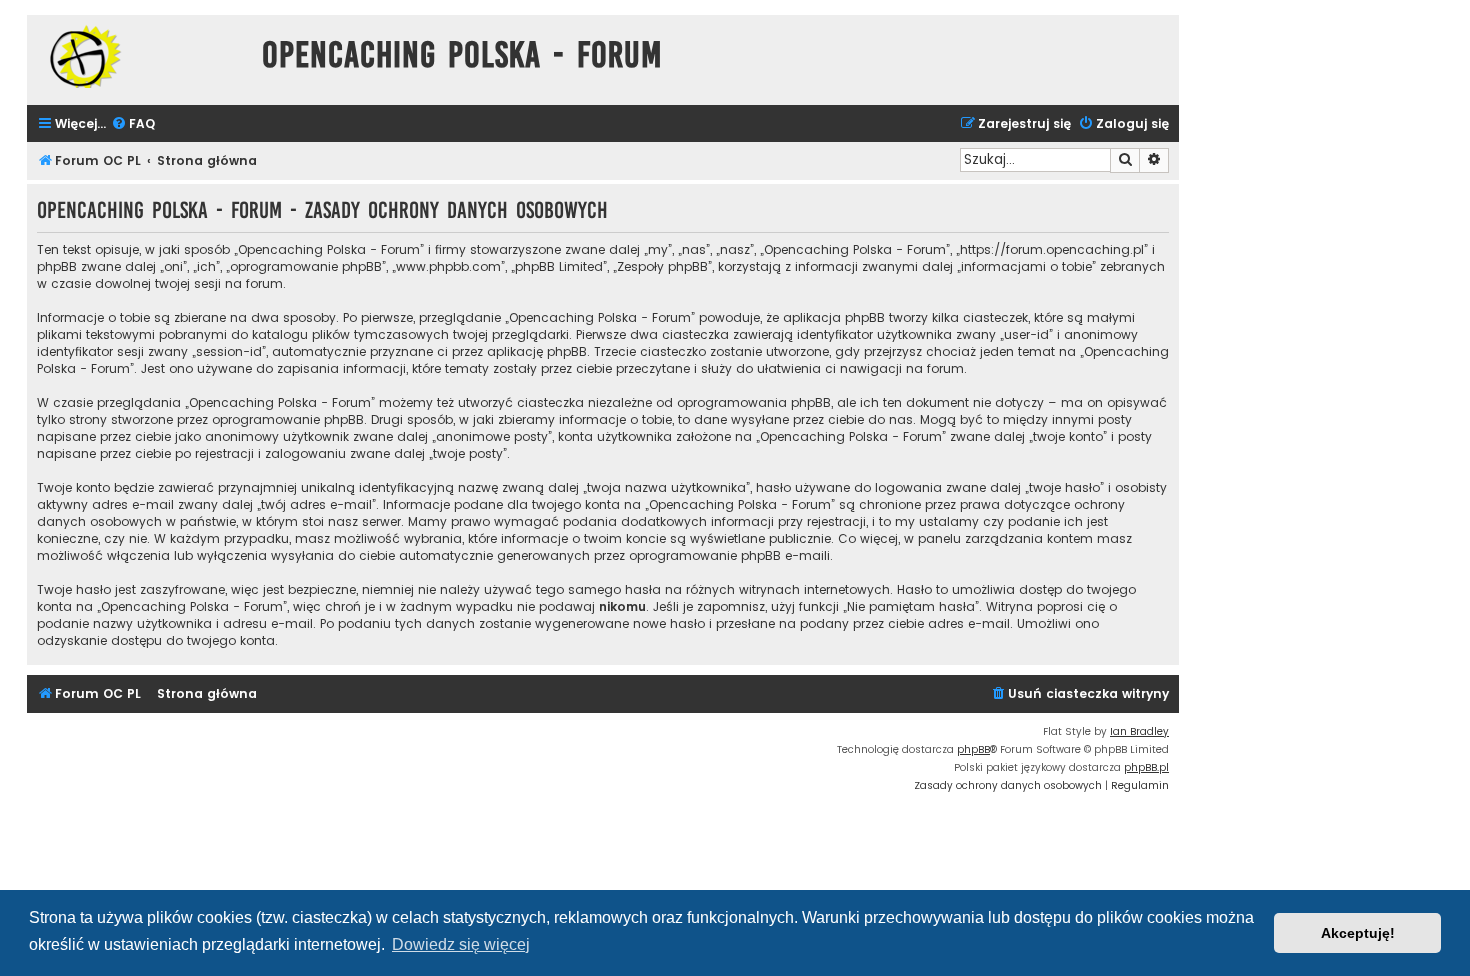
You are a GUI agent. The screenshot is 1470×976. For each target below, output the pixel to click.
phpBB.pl (1146, 767)
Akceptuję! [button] (1358, 933)
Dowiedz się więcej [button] (461, 944)
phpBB (973, 749)
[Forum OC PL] (139, 56)
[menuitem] (133, 124)
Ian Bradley (1139, 731)
